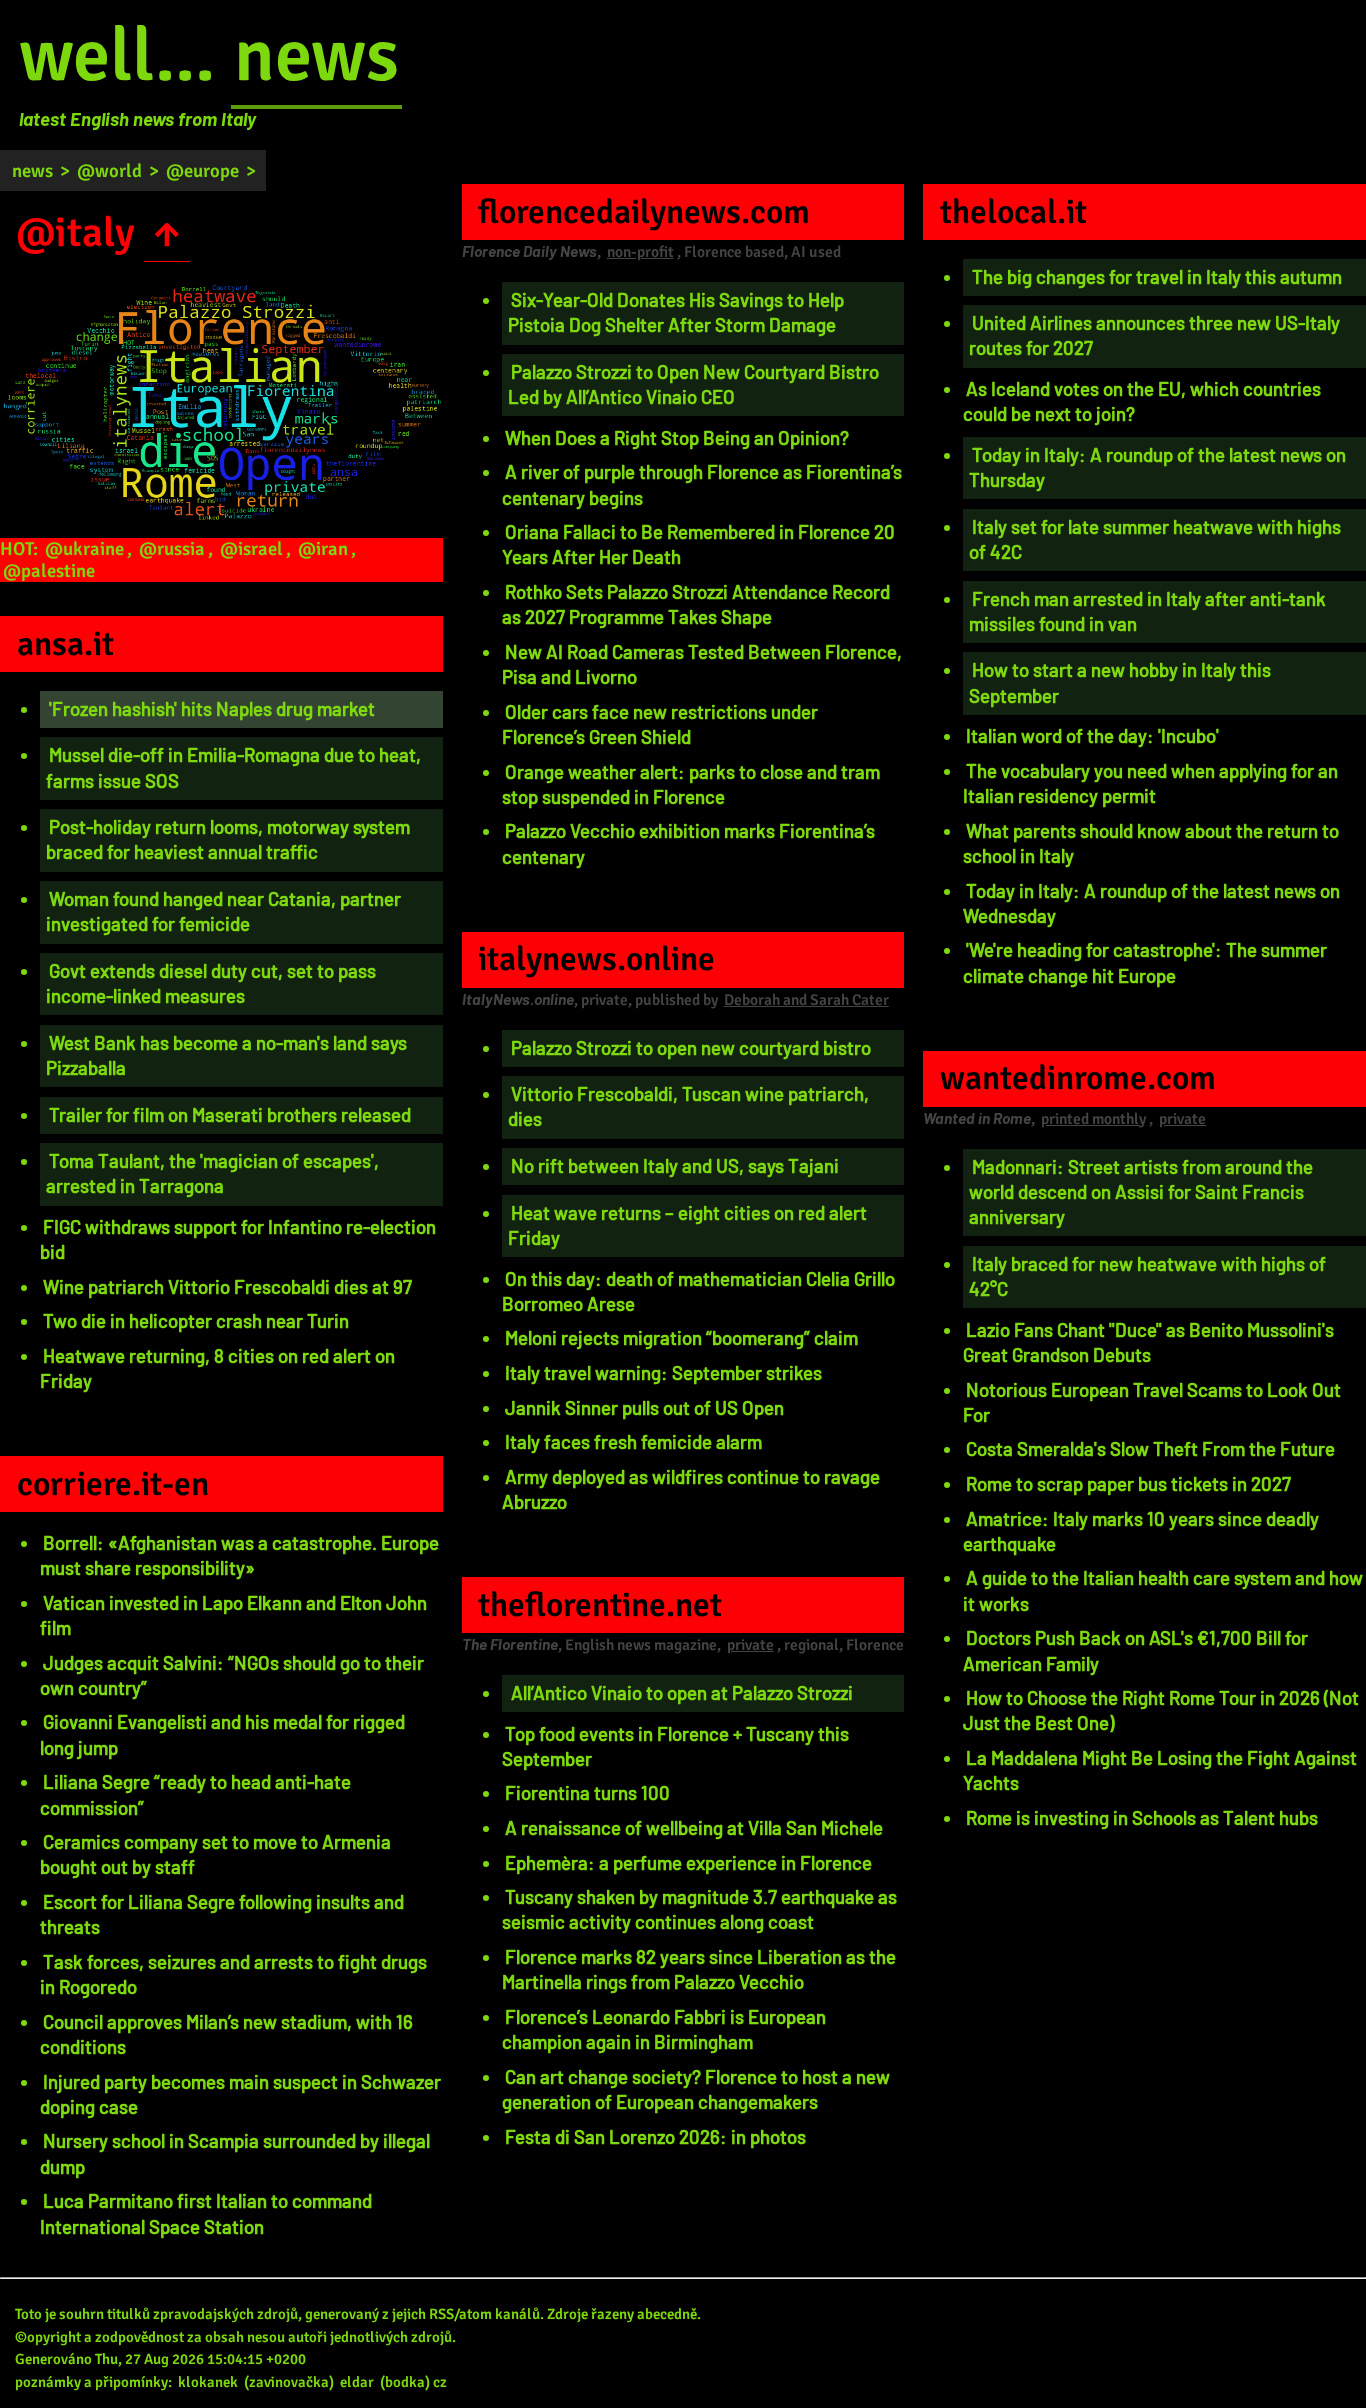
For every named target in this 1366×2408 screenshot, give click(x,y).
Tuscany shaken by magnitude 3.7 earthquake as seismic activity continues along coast (699, 1909)
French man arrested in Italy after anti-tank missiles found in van (1147, 611)
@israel (251, 548)
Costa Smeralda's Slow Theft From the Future (1150, 1448)
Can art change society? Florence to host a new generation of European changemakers (696, 2089)
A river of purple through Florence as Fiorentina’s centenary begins (702, 484)
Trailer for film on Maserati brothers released (230, 1114)
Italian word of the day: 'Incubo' (1092, 735)
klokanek (208, 2382)
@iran (323, 548)
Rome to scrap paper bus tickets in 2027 (1128, 1483)
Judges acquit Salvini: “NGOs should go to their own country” (232, 1675)
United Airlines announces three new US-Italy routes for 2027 (1154, 335)
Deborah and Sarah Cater (806, 1000)
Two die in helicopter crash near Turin (196, 1320)
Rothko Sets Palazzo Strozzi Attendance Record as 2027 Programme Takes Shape (696, 604)
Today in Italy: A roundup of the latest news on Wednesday (1151, 903)
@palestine (49, 570)
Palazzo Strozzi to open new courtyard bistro (691, 1047)
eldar (357, 2382)
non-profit (640, 252)
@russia (172, 548)
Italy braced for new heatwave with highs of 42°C (1147, 1276)
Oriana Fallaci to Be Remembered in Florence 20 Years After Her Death (698, 544)
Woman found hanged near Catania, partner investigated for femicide (223, 911)
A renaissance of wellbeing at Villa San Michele (694, 1827)
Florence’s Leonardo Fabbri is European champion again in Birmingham (664, 2029)
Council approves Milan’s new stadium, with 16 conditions (226, 2034)
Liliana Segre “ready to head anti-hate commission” (195, 1794)
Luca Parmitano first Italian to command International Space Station (206, 2213)
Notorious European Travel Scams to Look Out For (1152, 1402)
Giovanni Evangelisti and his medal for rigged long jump (222, 1734)
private (750, 1645)
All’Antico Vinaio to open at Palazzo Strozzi (682, 1692)
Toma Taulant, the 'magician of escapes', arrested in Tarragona (212, 1173)
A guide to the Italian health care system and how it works (1163, 1590)
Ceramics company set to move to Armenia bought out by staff (215, 1854)
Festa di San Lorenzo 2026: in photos (655, 2136)
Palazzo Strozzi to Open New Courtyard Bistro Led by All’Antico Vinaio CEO (693, 384)
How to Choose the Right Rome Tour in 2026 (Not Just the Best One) (1161, 1710)
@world (109, 170)
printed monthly (1093, 1119)
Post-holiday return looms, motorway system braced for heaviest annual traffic (228, 839)
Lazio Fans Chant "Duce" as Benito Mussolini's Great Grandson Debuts (1148, 1342)
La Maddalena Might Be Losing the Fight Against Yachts (1160, 1770)
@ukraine (84, 548)
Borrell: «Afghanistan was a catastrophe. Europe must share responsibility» (239, 1555)
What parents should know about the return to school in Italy (1151, 843)
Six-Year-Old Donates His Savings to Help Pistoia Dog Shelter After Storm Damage (676, 312)
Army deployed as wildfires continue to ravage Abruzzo (691, 1489)
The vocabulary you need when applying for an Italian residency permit (1150, 783)
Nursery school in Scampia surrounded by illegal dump (235, 2153)
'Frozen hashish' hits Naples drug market (212, 708)
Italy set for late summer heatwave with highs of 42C (1155, 539)
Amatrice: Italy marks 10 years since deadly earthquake (1141, 1531)
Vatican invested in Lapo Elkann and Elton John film (233, 1615)
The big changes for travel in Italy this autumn (1157, 276)
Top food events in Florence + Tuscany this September (675, 1746)
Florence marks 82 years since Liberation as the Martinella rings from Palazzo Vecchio (699, 1969)
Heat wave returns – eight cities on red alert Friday (687, 1225)
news (316, 56)
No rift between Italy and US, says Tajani (675, 1165)
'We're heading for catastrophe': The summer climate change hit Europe (1145, 962)
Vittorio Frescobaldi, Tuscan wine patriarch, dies (688, 1106)
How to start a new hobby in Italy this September (1120, 682)
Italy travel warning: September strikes (663, 1372)
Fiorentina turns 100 (587, 1792)
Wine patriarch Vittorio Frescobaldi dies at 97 (227, 1286)
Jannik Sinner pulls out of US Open (644, 1407)
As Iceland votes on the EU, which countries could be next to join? (1142, 401)
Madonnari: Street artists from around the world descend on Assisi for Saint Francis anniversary (1141, 1192)
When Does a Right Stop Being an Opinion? (677, 437)
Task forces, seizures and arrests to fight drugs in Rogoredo (233, 1974)
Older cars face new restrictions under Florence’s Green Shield (660, 724)
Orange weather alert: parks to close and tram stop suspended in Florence (691, 784)
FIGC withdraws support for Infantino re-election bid (238, 1239)
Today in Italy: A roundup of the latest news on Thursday (1157, 467)
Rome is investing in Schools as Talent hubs (1142, 1817)
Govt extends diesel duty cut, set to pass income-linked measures (211, 983)
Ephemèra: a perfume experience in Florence (688, 1862)
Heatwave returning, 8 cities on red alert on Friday (217, 1368)
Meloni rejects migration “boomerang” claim (681, 1337)
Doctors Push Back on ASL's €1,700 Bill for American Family (1135, 1650)
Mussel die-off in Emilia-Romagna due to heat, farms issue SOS (233, 767)
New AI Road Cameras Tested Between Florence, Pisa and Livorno (702, 664)
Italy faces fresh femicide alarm (633, 1441)
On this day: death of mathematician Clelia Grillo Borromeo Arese (698, 1291)
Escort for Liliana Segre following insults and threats (222, 1914)
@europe (202, 170)
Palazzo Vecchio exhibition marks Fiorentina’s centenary (688, 843)
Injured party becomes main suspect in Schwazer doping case (240, 2094)
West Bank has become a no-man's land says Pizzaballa (226, 1055)
